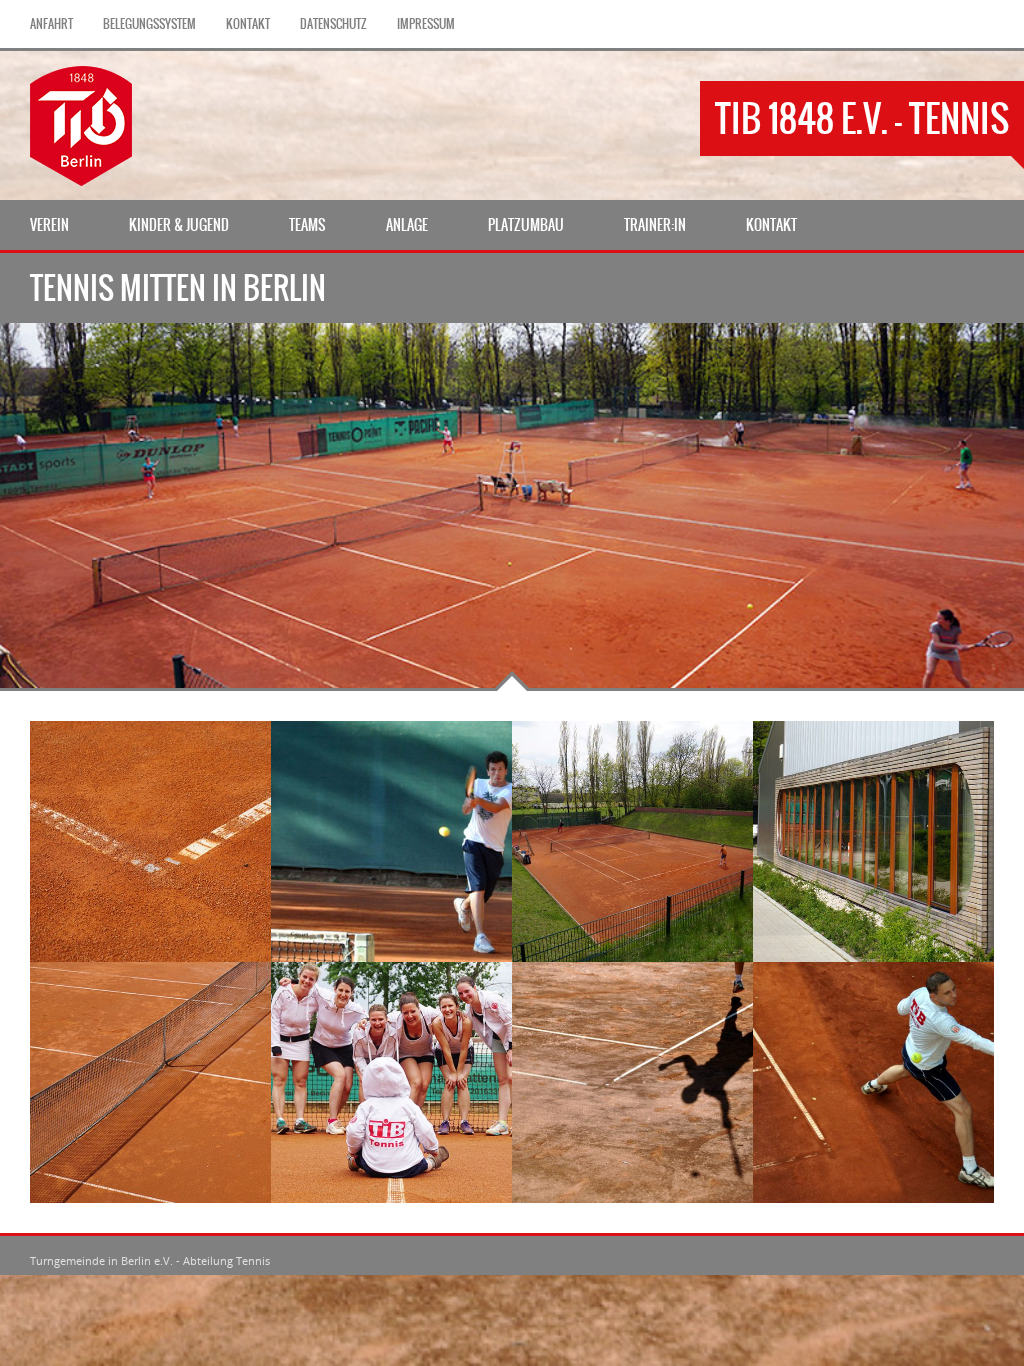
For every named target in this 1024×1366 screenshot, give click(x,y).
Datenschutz (333, 24)
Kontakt (248, 24)
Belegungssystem (149, 24)
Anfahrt (51, 24)
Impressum (426, 24)
